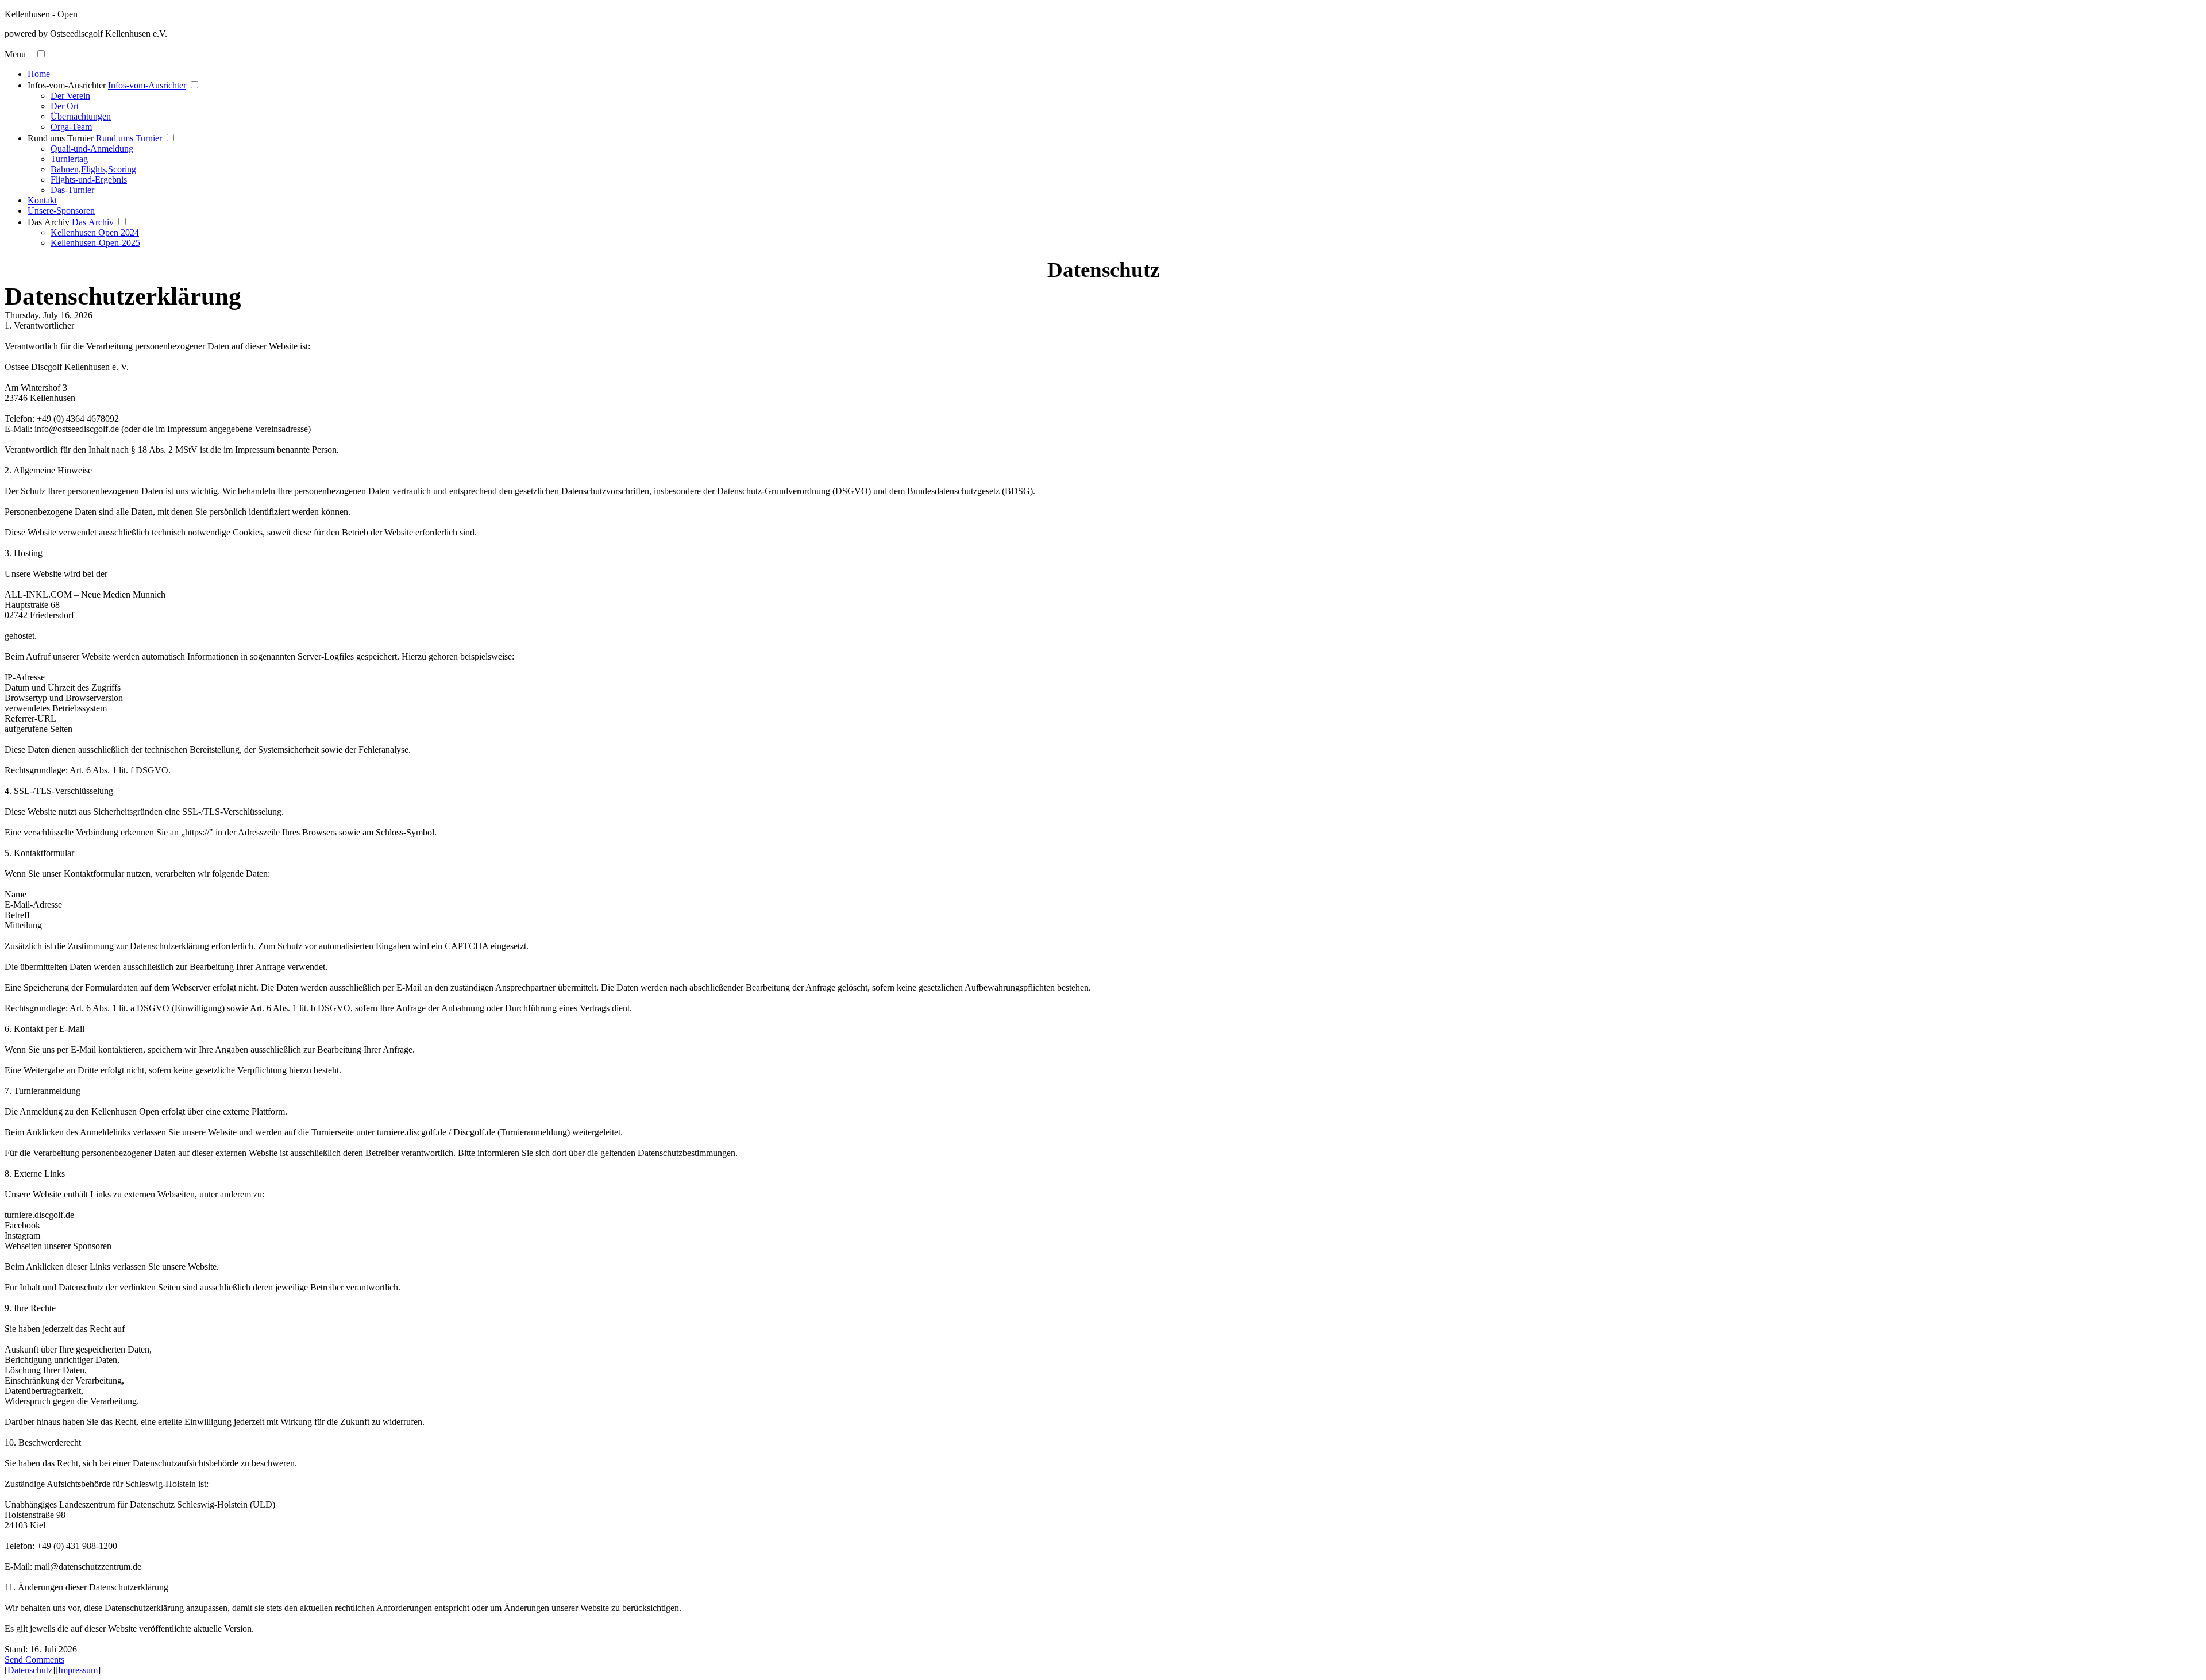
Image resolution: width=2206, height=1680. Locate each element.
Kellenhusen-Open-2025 (95, 243)
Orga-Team (71, 127)
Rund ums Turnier (61, 138)
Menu (15, 54)
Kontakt (42, 200)
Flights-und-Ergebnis (89, 180)
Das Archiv (49, 222)
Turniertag (69, 159)
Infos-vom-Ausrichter (67, 85)
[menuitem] (1114, 74)
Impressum (78, 1670)
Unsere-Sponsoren (61, 211)
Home (39, 74)
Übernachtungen (81, 116)
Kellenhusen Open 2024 (95, 232)
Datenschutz (30, 1670)
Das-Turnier (72, 190)
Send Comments (34, 1660)
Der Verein (70, 96)
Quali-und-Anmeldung (92, 149)
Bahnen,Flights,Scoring (93, 169)
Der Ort (65, 106)
